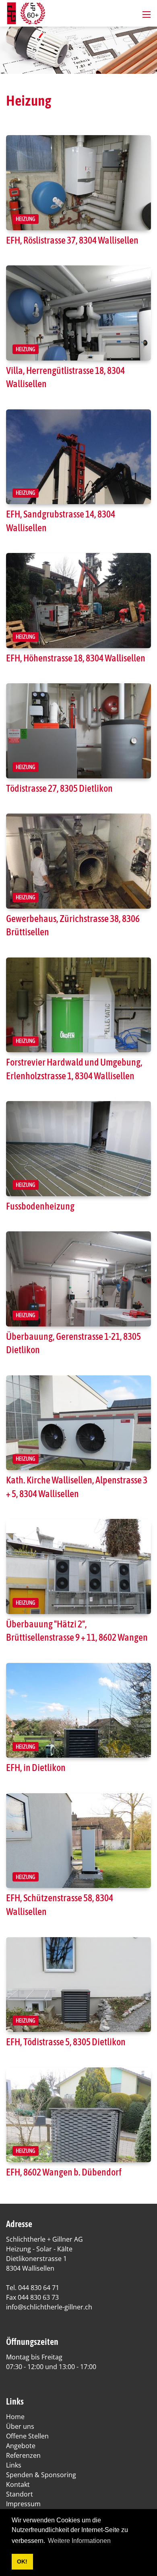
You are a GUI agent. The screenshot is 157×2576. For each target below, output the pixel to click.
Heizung (26, 219)
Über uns (20, 2426)
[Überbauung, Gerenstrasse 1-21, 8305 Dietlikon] (78, 1279)
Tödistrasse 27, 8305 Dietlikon (59, 788)
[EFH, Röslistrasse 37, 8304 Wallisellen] (78, 183)
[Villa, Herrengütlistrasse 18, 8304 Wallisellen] (78, 313)
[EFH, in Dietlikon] (78, 1710)
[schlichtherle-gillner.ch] (26, 13)
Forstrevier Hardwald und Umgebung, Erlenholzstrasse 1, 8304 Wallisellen (74, 1069)
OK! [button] (22, 2561)
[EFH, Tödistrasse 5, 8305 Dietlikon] (78, 1985)
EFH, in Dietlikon (36, 1768)
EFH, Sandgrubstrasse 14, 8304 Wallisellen (61, 521)
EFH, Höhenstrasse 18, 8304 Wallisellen (76, 658)
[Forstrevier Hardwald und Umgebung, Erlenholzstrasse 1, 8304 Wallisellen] (78, 1005)
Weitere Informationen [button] (79, 2541)
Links (14, 2465)
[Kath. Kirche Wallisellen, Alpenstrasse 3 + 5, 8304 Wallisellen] (78, 1423)
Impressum (23, 2504)
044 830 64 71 (39, 2288)
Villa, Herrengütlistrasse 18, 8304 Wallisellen (65, 377)
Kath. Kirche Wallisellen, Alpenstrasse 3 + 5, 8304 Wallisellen (77, 1487)
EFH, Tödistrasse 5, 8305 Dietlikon (66, 2042)
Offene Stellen (27, 2436)
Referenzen (23, 2455)
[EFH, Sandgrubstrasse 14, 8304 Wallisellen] (78, 457)
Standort (20, 2494)
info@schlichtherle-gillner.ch (49, 2307)
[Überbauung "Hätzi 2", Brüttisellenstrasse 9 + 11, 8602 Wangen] (78, 1566)
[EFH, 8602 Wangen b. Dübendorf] (78, 2115)
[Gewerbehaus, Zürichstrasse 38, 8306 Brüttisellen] (78, 861)
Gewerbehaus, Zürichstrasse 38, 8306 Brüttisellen (73, 925)
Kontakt (18, 2484)
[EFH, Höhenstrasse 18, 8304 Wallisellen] (78, 600)
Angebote (21, 2446)
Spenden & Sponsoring (41, 2475)
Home (15, 2417)
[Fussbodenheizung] (78, 1148)
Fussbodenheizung (40, 1206)
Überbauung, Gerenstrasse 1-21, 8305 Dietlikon (73, 1343)
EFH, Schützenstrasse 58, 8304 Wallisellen (60, 1905)
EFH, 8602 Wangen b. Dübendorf (64, 2172)
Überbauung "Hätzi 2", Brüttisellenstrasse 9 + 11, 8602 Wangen (77, 1631)
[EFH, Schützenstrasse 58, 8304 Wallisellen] (78, 1841)
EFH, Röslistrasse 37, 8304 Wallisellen (72, 240)
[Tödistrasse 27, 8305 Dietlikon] (78, 731)
